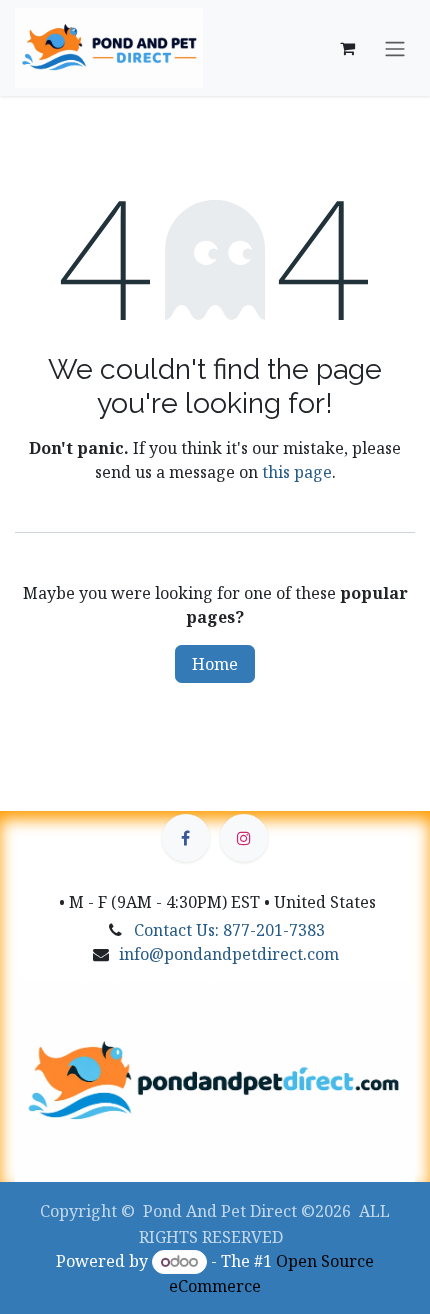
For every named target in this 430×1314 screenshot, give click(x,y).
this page (297, 472)
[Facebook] (186, 838)
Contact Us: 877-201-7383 (229, 930)
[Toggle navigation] (395, 48)
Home (215, 664)
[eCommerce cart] (347, 48)
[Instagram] (244, 838)
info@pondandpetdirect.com (229, 954)
